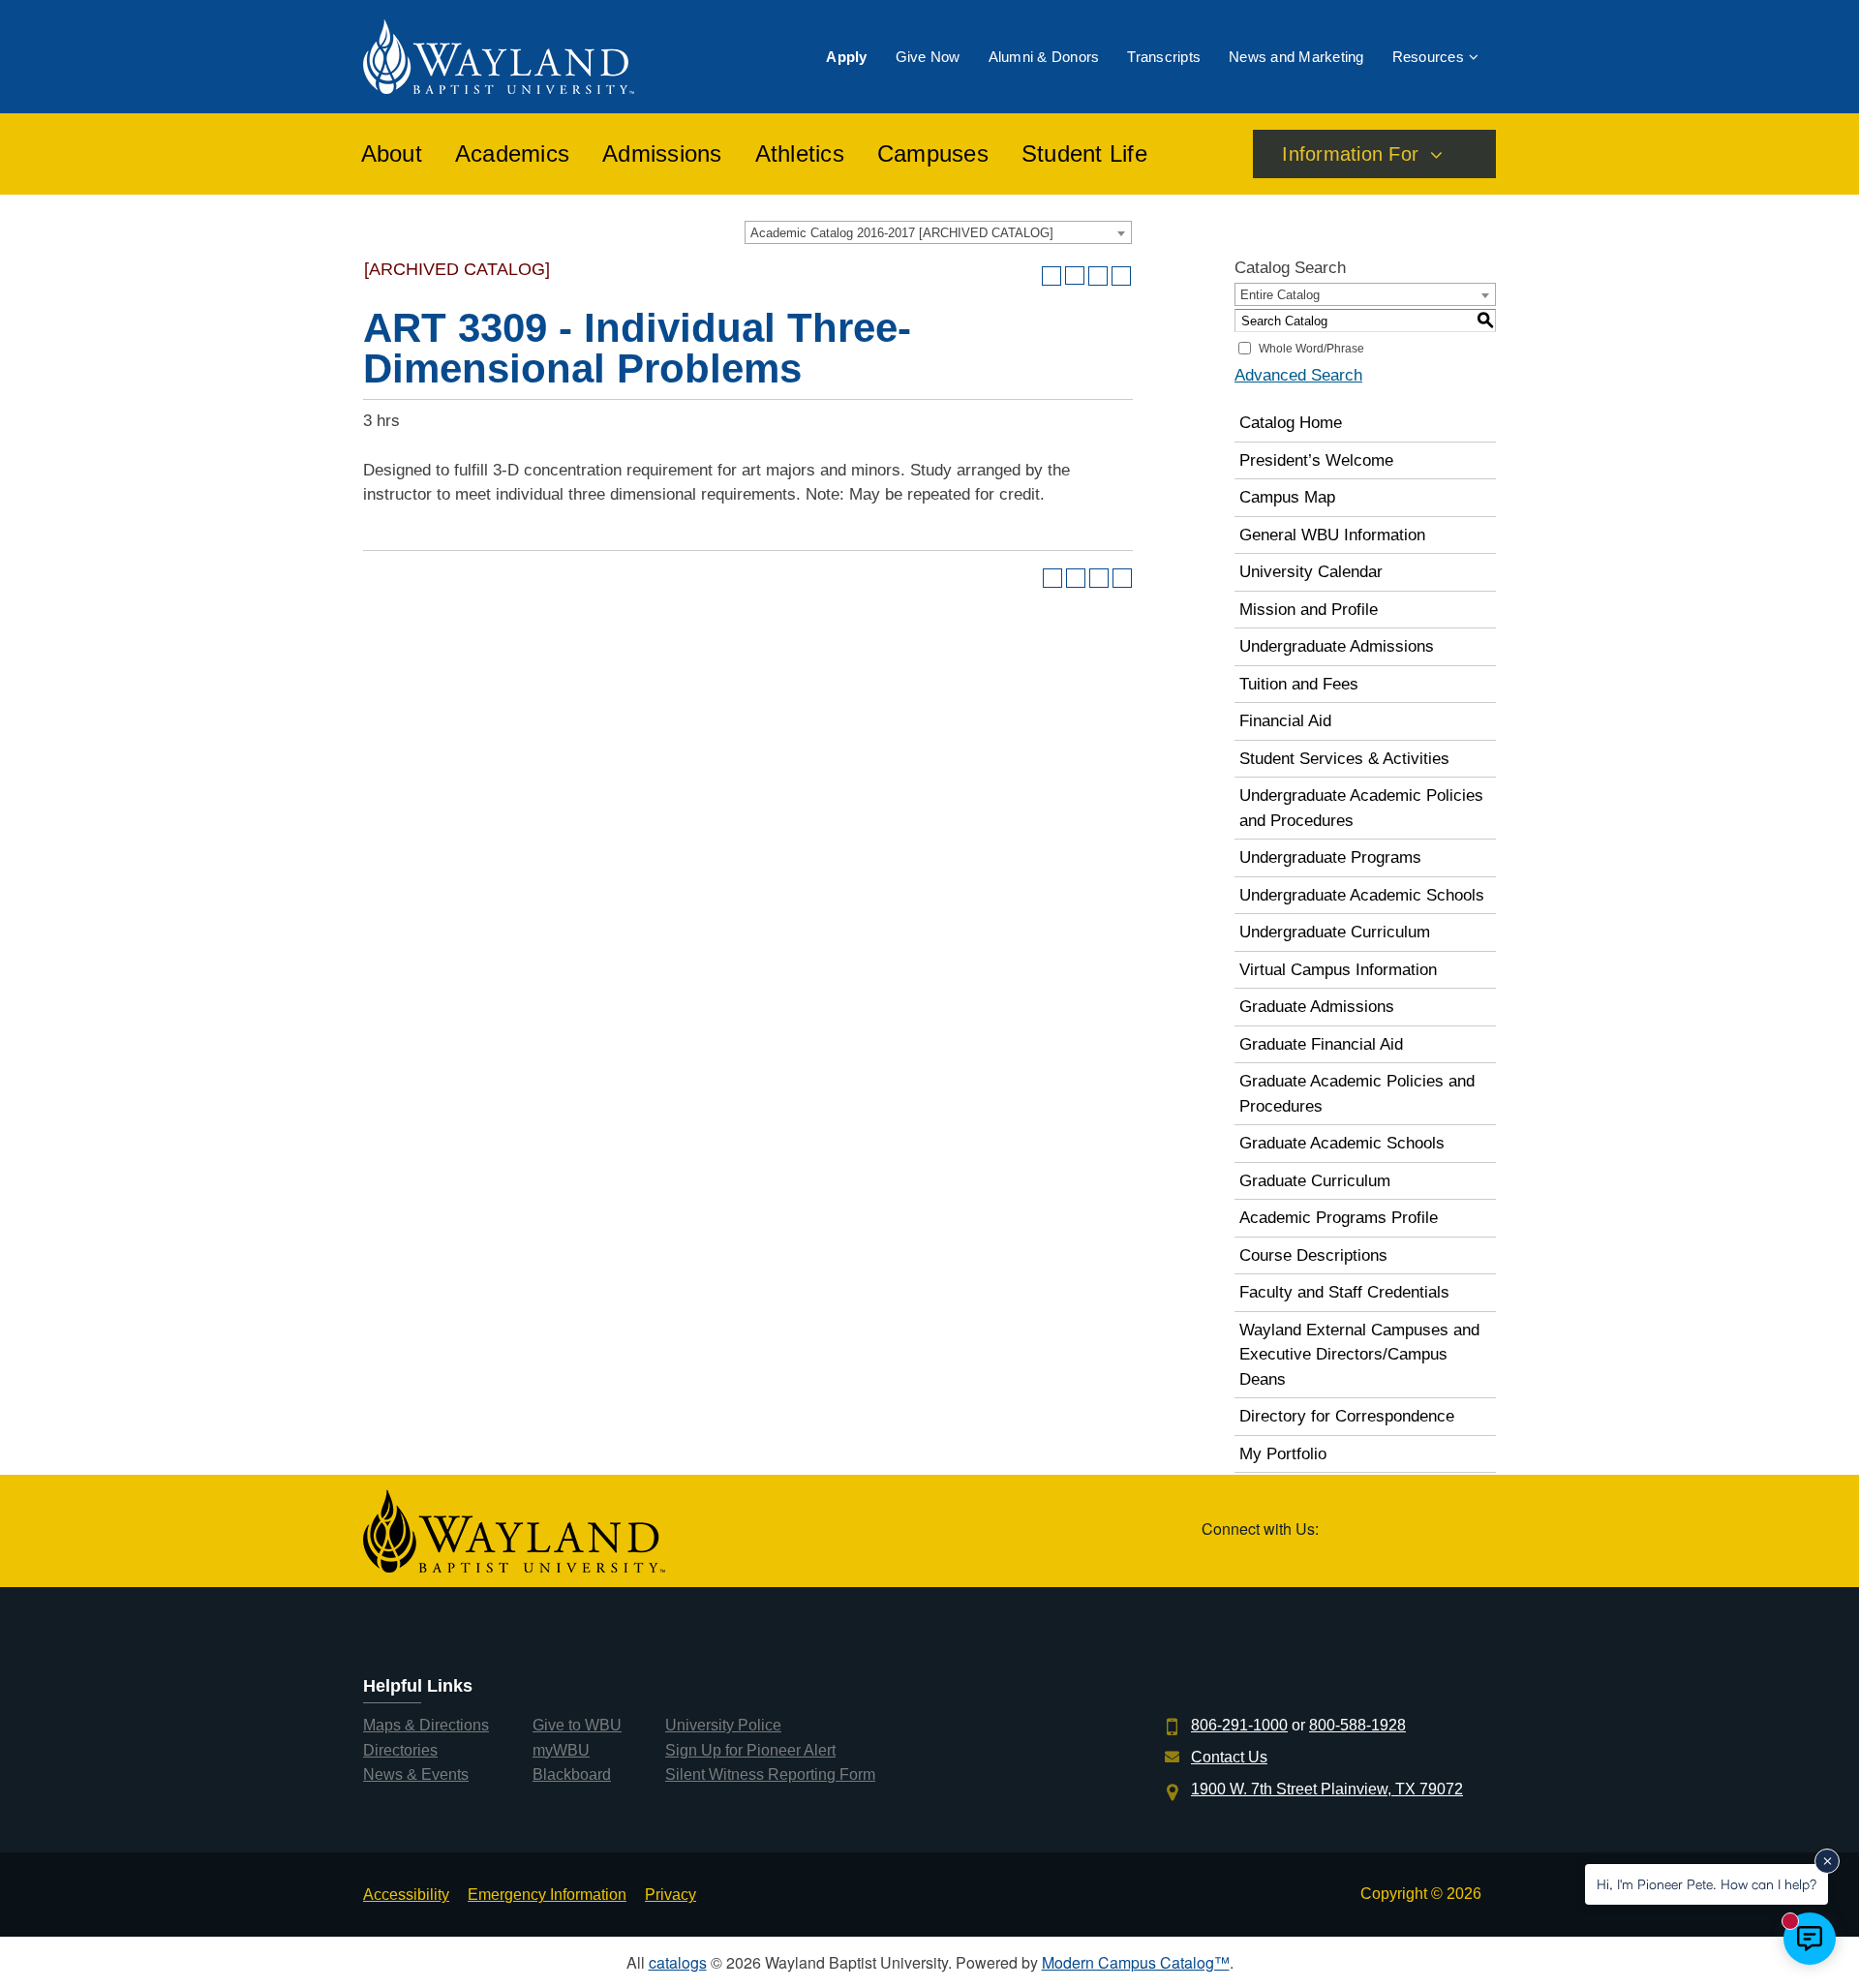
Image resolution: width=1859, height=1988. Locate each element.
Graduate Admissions (1317, 1007)
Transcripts (1164, 57)
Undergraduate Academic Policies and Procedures (1361, 808)
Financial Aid (1285, 721)
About (392, 154)
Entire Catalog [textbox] (1280, 295)
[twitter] (1340, 1531)
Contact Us (1229, 1757)
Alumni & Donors (1044, 57)
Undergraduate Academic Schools (1362, 895)
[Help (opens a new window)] (1121, 276)
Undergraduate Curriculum (1335, 932)
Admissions (662, 154)
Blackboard (572, 1774)
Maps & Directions (426, 1725)
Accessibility (406, 1895)
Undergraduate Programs (1330, 857)
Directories (400, 1750)
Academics (512, 154)
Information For (1350, 154)
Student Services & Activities (1344, 759)
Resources (1428, 57)
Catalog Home (1291, 423)
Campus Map (1287, 497)
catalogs (678, 1962)
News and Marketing (1296, 57)
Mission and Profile (1309, 610)
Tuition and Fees (1299, 684)
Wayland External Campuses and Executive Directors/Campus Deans (1359, 1355)
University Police (723, 1725)
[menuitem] (846, 57)
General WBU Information (1332, 535)
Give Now (928, 57)
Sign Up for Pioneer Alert (750, 1750)
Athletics (800, 154)
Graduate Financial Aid (1321, 1044)
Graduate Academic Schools (1342, 1143)
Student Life (1084, 154)
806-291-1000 (1239, 1725)
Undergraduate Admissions (1337, 646)
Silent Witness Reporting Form (770, 1774)
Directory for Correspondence (1347, 1416)
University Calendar (1311, 572)
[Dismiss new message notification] (1827, 1861)
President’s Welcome (1316, 460)
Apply (846, 57)
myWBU (561, 1750)
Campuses (933, 154)
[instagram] (1475, 1531)
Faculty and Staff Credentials (1344, 1292)
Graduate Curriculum (1315, 1181)
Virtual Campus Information (1338, 970)
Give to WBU (577, 1725)
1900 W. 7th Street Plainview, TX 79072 (1327, 1789)
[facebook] (1385, 1531)
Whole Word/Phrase (1311, 349)
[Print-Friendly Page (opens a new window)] (1098, 276)
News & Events (416, 1774)
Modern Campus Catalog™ (1136, 1962)
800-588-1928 (1357, 1725)
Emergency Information (547, 1895)
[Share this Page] (1075, 276)
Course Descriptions (1313, 1255)
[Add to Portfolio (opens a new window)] (1051, 276)
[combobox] (938, 232)
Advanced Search (1298, 375)
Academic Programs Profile (1339, 1218)
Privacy (670, 1895)
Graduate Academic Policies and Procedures (1357, 1094)
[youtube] (1431, 1531)
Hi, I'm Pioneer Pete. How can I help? (1707, 1884)
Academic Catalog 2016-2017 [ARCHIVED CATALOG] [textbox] (902, 233)
